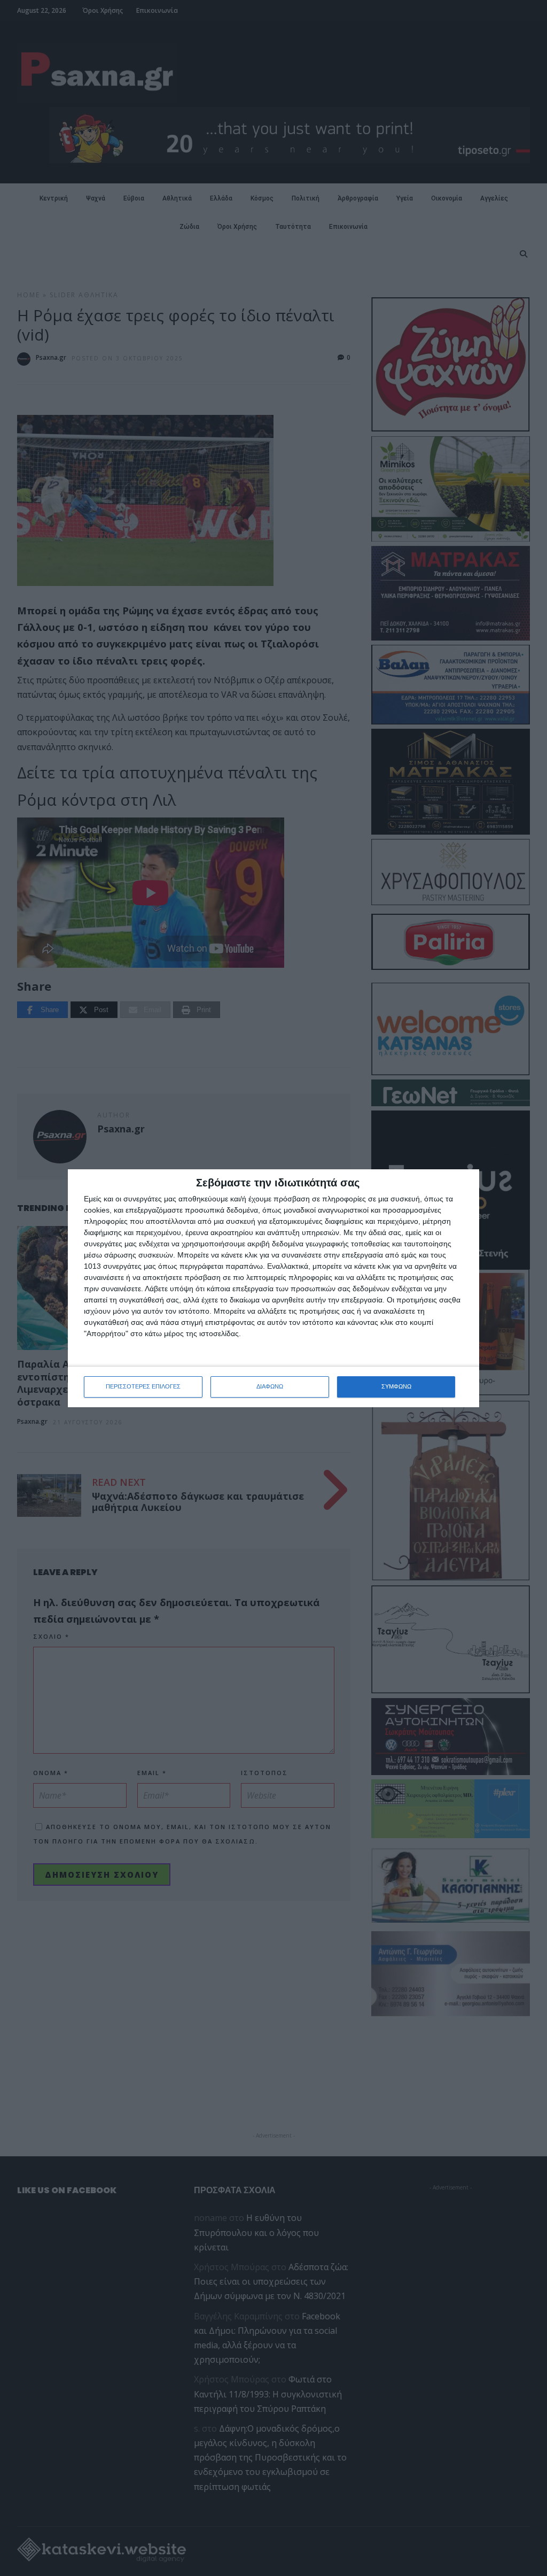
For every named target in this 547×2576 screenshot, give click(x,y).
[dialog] (273, 1288)
